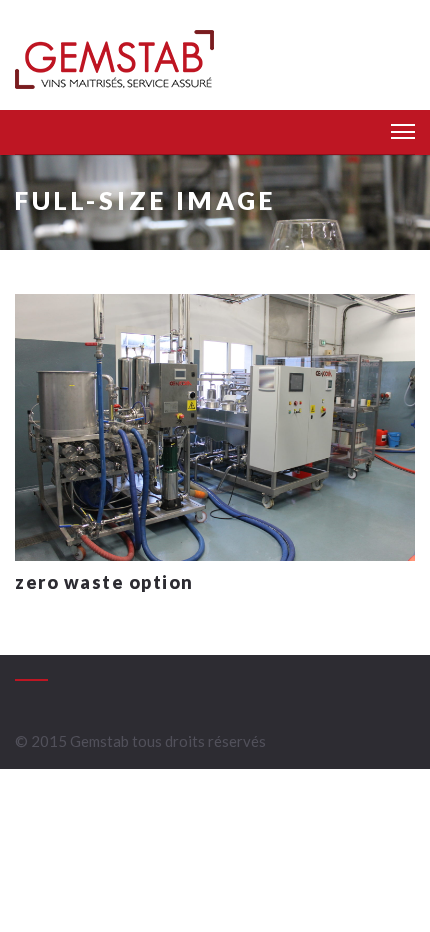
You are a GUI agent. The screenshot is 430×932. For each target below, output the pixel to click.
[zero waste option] (215, 425)
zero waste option (104, 582)
